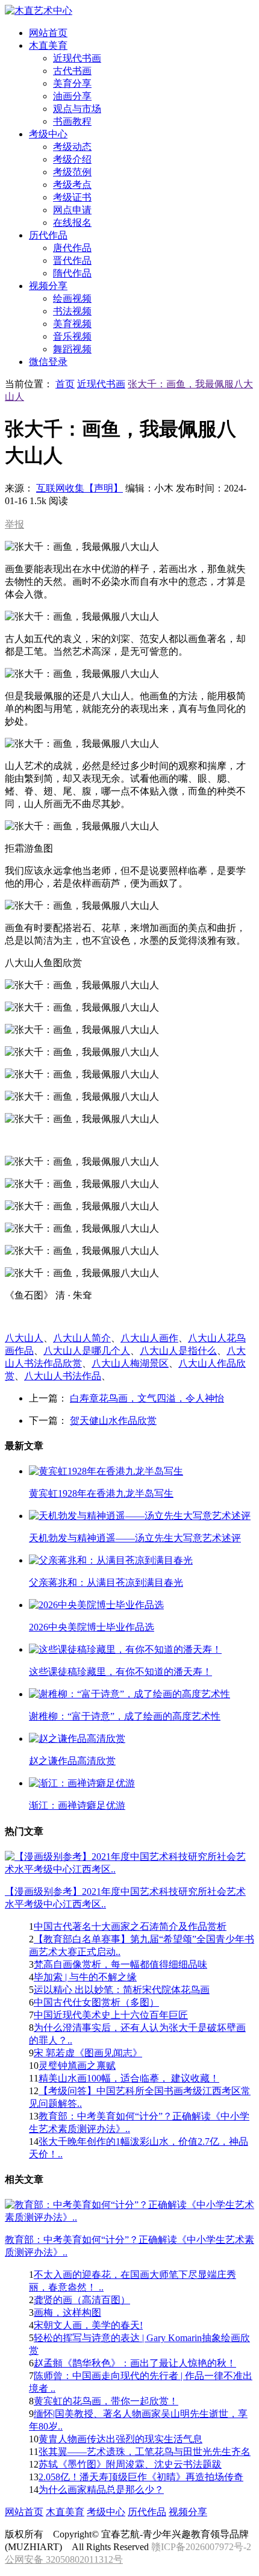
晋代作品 (72, 260)
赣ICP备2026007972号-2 (201, 2547)
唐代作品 (72, 248)
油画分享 (72, 96)
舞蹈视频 (72, 349)
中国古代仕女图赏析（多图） (96, 2002)
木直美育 (65, 2512)
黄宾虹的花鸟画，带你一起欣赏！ (106, 2401)
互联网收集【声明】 (80, 488)
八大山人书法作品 (63, 1376)
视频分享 (188, 2512)
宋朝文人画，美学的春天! (88, 2325)
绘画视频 (72, 298)
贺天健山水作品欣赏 (113, 1421)
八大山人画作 (149, 1338)
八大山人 (24, 1338)
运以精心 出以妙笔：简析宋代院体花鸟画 (122, 1990)
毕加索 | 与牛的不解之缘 (85, 1977)
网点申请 (72, 210)
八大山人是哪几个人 (87, 1351)
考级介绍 (72, 159)
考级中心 (106, 2512)
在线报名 (72, 223)
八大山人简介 (82, 1338)
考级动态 (72, 147)
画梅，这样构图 (67, 2312)
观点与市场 (77, 109)
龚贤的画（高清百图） (82, 2300)
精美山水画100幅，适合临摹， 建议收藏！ (129, 2078)
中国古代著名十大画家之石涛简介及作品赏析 (130, 1926)
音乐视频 (72, 336)
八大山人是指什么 (178, 1351)
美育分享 (72, 83)
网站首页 (24, 2512)
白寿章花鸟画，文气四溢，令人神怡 (147, 1398)
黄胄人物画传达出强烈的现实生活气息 (120, 2439)
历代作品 (147, 2512)
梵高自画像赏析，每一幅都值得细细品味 (120, 1964)
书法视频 (72, 311)
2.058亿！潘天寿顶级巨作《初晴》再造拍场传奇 (141, 2477)
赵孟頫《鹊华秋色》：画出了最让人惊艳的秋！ (135, 2363)
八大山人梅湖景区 (130, 1363)
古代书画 (72, 71)
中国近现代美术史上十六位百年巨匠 (111, 2015)
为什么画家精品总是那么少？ (101, 2490)
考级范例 (72, 172)
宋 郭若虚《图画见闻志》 (88, 2053)
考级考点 (72, 185)
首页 (65, 384)
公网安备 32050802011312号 (64, 2559)
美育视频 (72, 324)
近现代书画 (77, 58)
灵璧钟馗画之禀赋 (77, 2066)
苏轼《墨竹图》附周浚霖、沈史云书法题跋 (130, 2464)
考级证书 (72, 197)
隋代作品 (72, 273)
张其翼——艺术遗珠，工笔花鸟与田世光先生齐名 (145, 2452)
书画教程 (72, 121)
